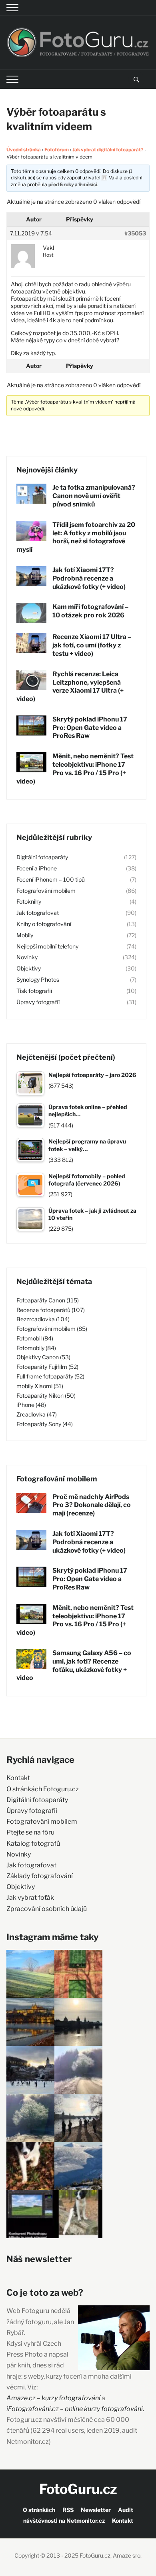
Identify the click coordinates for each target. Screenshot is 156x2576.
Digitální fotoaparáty (42, 857)
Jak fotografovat (38, 913)
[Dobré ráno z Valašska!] (30, 1974)
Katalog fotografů (33, 1844)
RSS (68, 2510)
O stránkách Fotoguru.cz (43, 1789)
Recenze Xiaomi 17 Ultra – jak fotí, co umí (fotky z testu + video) (92, 645)
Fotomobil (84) (35, 1338)
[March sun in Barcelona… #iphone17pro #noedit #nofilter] (78, 1974)
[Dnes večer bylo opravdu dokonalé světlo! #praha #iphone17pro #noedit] (30, 2022)
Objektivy (29, 968)
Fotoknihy (29, 901)
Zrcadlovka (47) (37, 1414)
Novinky (27, 957)
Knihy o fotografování (44, 924)
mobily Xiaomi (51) (40, 1386)
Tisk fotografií (34, 991)
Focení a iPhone (37, 868)
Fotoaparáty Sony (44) (45, 1424)
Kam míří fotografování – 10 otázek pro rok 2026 (90, 611)
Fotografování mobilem (46, 891)
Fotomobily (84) (36, 1348)
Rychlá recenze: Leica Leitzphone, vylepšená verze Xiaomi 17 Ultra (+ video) (70, 686)
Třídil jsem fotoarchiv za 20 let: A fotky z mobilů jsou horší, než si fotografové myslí (76, 537)
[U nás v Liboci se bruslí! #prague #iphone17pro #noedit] (30, 2070)
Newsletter (96, 2510)
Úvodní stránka (24, 150)
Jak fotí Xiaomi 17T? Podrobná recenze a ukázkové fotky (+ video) (89, 578)
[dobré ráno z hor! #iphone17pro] (30, 2118)
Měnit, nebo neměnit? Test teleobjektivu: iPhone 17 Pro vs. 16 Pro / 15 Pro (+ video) (75, 769)
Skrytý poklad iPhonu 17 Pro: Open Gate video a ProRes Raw (90, 728)
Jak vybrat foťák (30, 1898)
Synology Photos (38, 980)
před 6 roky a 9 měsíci (73, 184)
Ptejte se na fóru (30, 1832)
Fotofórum (57, 150)
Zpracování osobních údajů (47, 1909)
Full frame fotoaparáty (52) (50, 1376)
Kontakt (18, 1778)
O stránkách (39, 2510)
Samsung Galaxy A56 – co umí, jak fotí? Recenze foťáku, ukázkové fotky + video (74, 1665)
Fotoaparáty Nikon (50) (46, 1396)
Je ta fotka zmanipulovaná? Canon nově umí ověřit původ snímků (94, 496)
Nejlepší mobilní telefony (47, 946)
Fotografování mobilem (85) (52, 1329)
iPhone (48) (31, 1405)
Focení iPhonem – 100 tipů (51, 879)
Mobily (25, 935)
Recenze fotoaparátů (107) (51, 1310)
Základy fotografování (40, 1876)
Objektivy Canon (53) (43, 1357)
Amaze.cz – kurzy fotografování (54, 2398)
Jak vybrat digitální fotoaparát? (108, 150)
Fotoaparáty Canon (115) (48, 1300)
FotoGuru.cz (78, 2489)
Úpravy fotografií (38, 1002)
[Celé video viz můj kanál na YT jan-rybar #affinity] (30, 2214)
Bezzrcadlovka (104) (43, 1319)
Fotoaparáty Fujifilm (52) (47, 1367)
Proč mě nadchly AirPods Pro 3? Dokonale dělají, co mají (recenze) (92, 1505)
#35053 (135, 233)
